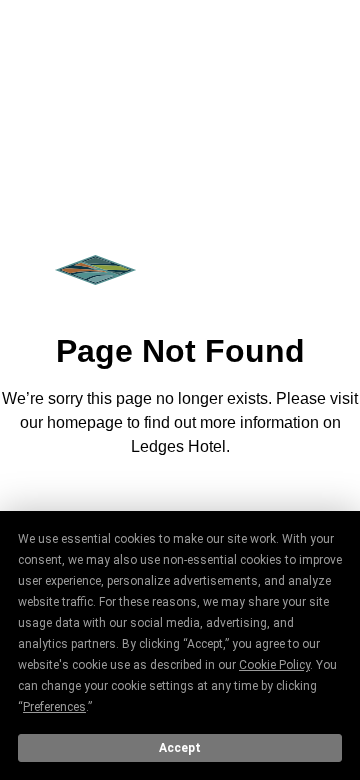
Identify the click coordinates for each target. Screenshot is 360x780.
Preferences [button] (54, 707)
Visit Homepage (180, 502)
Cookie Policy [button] (274, 665)
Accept (180, 748)
